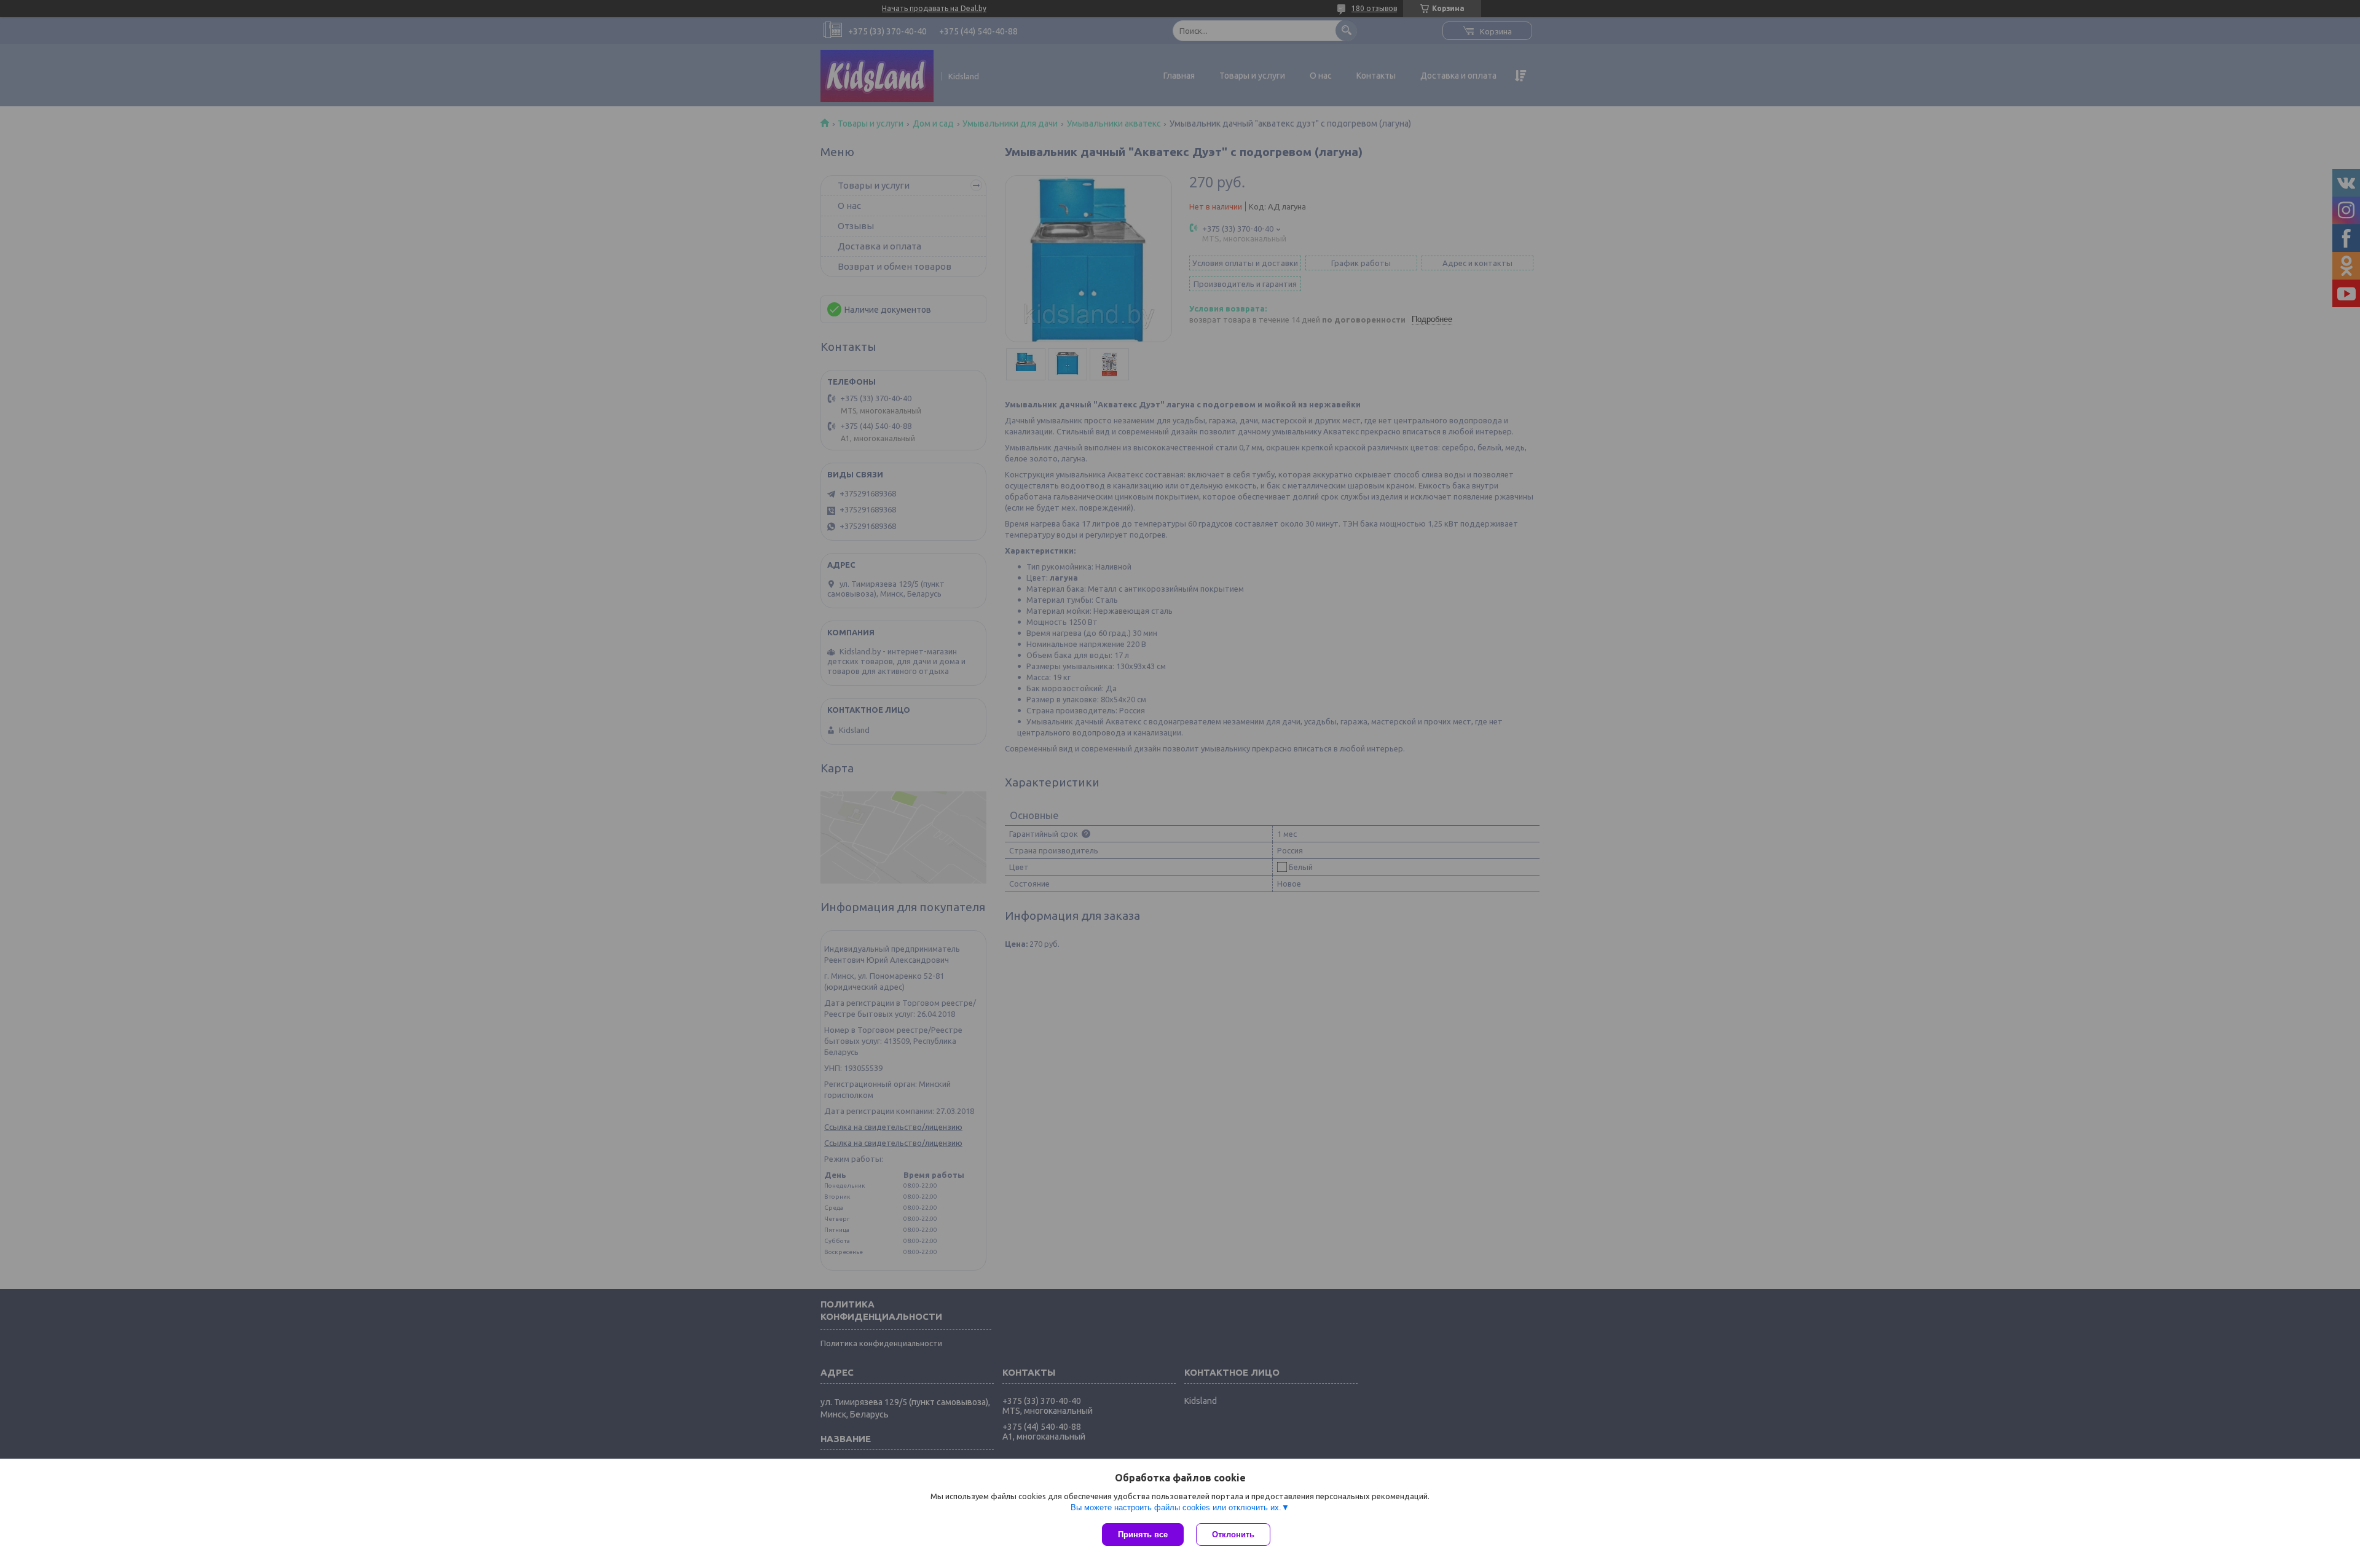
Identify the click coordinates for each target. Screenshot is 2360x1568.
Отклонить (1233, 1535)
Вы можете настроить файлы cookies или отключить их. (1176, 1507)
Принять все (1143, 1535)
